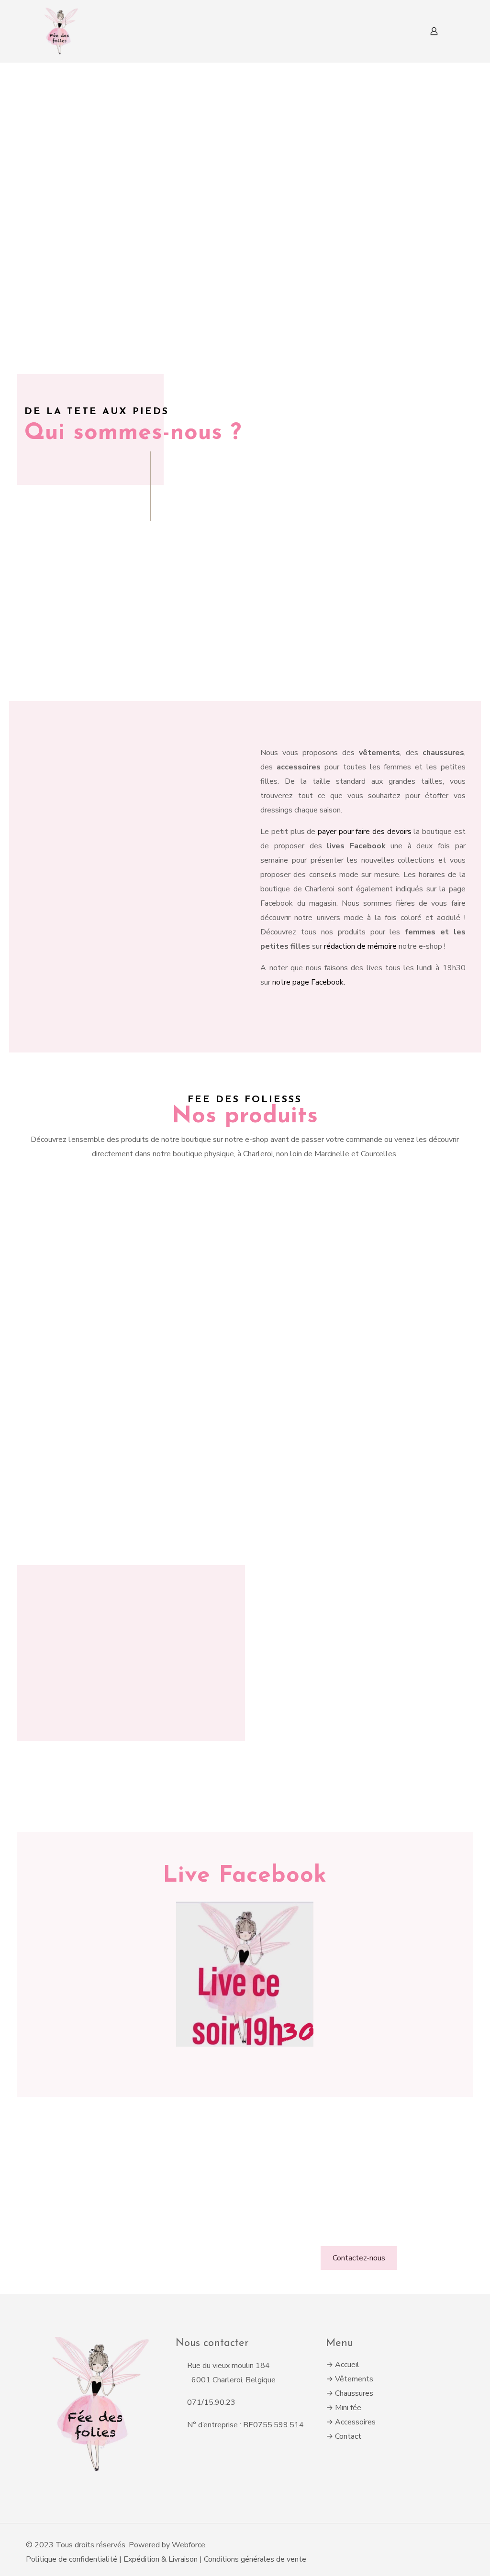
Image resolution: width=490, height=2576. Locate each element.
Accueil (347, 2365)
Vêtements (354, 2379)
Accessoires (355, 2422)
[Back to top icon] (460, 2541)
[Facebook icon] (439, 2545)
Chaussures (354, 2393)
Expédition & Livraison (161, 2559)
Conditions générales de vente (255, 2559)
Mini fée (348, 2408)
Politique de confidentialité (72, 2559)
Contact (348, 2436)
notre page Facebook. (309, 982)
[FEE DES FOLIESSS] (59, 31)
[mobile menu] (401, 31)
